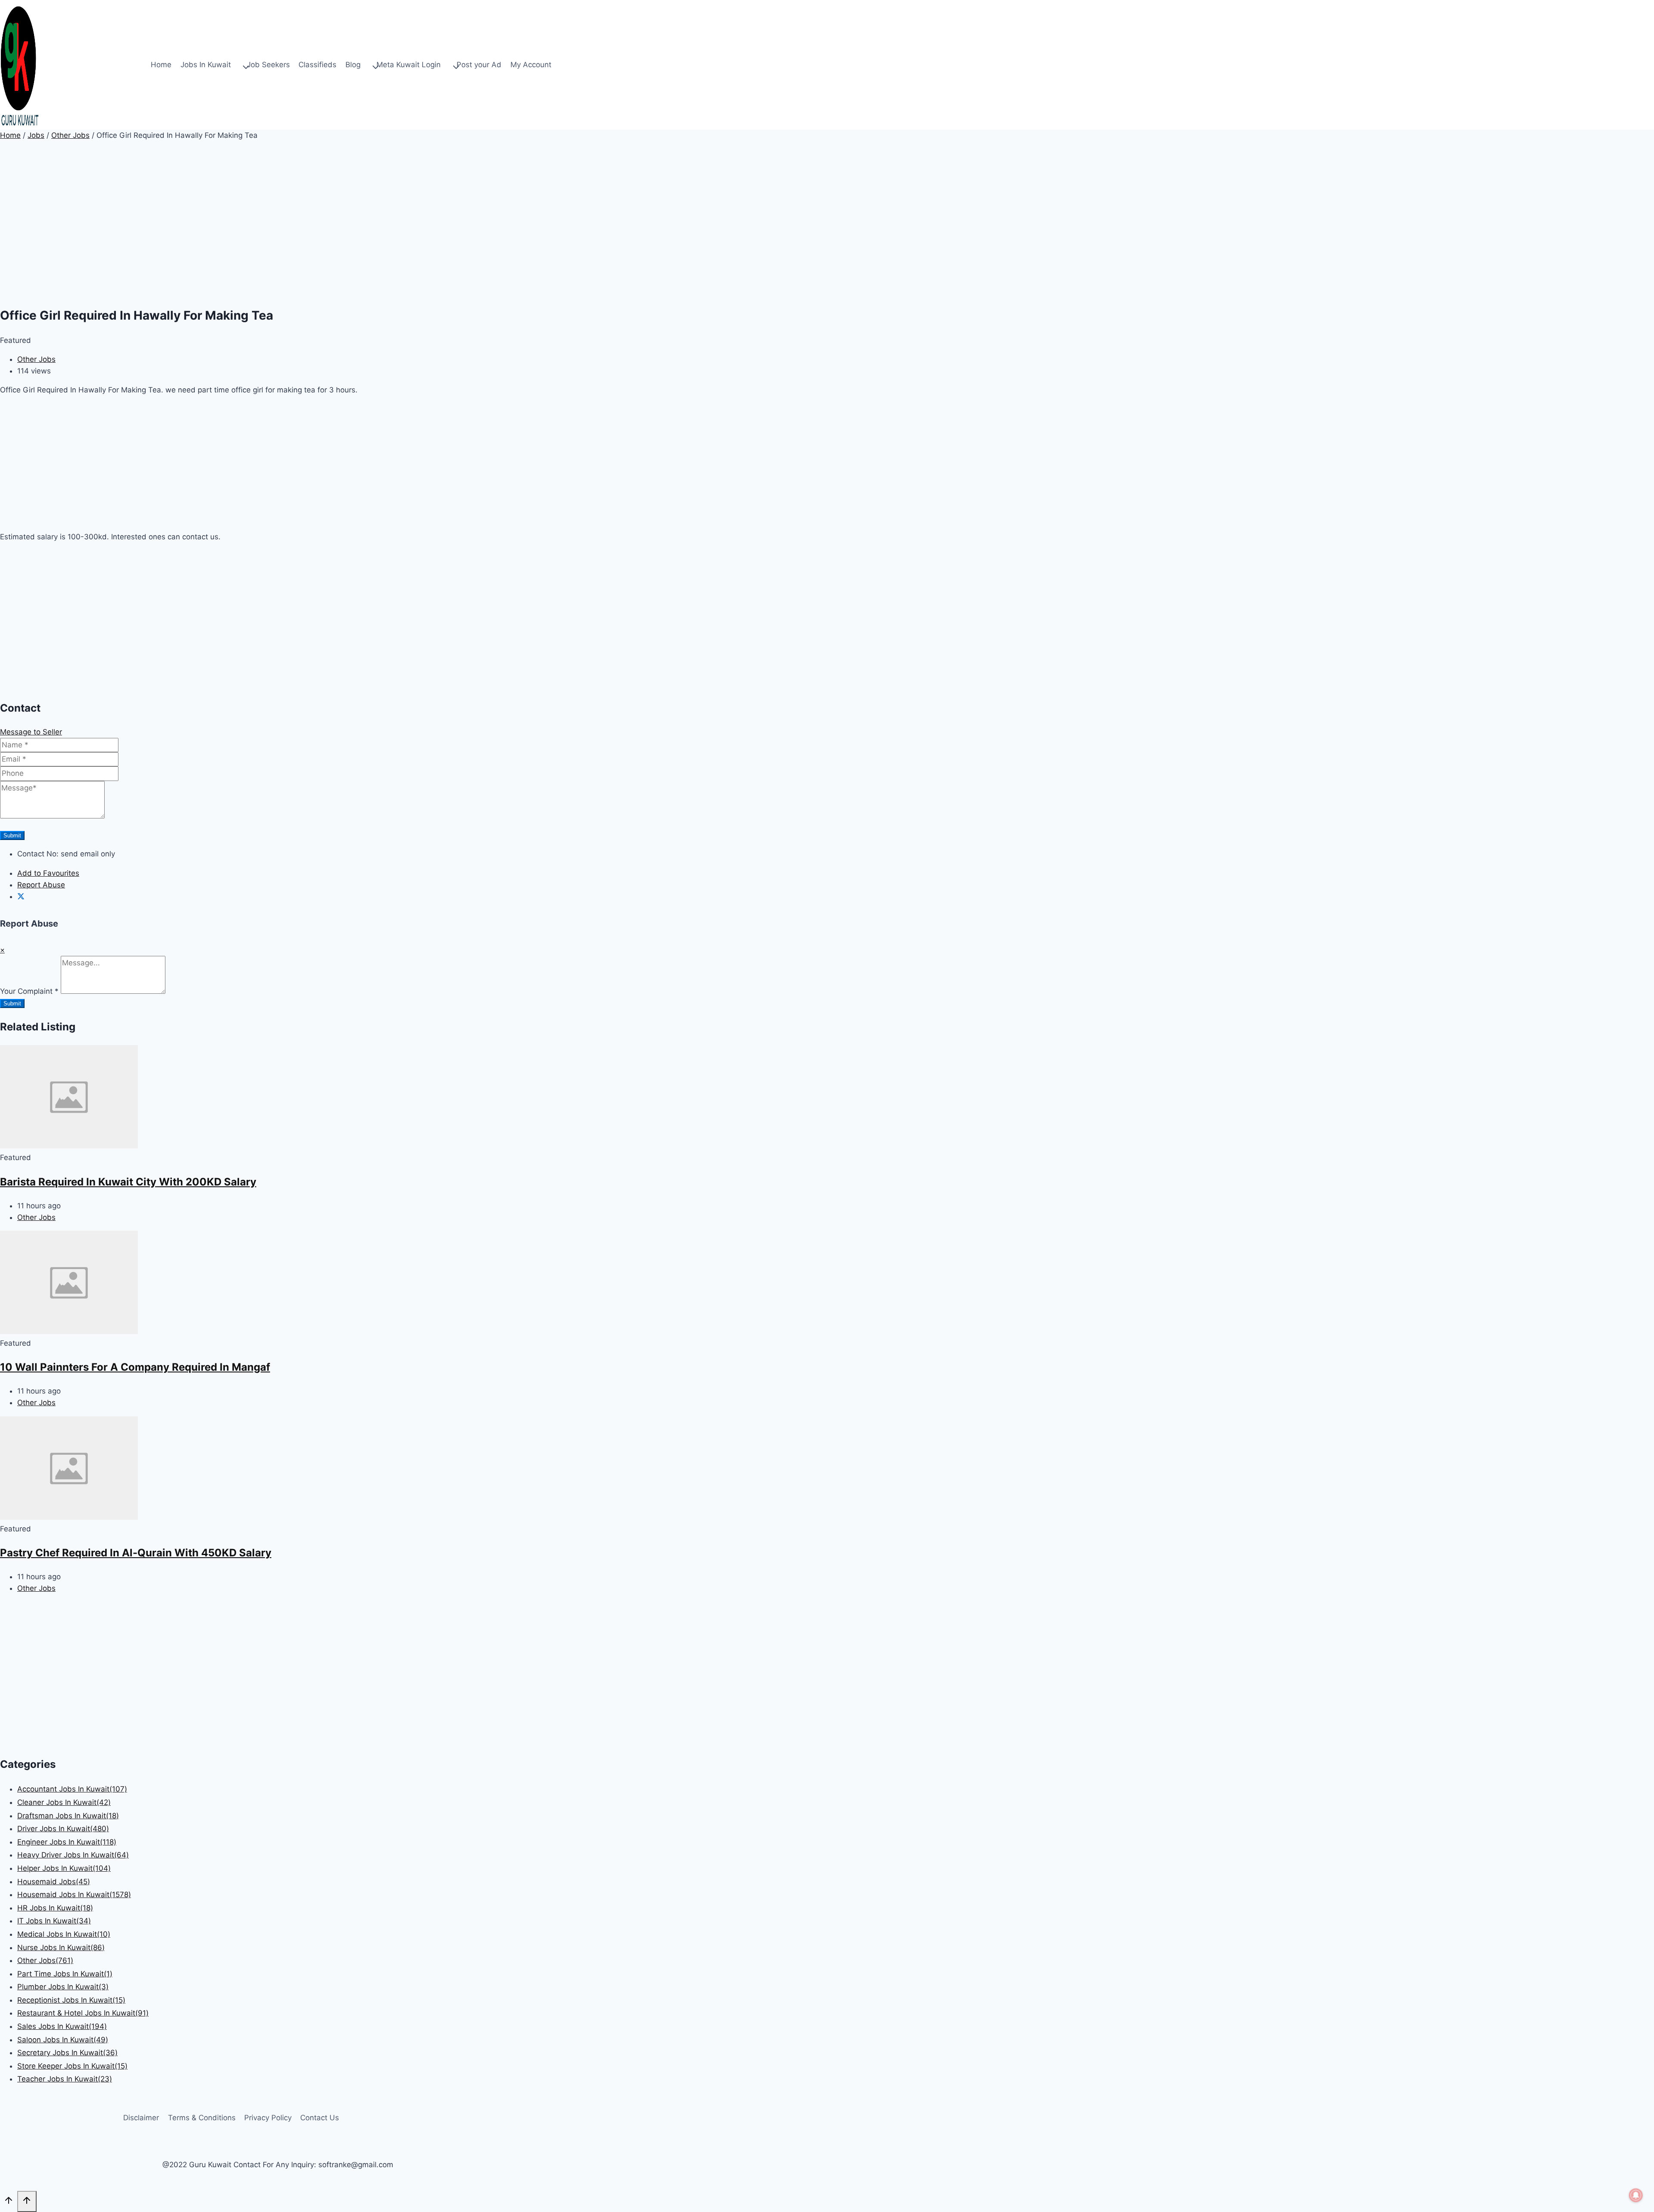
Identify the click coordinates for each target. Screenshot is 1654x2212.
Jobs (36, 135)
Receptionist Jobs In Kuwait (71, 2000)
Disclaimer (141, 2118)
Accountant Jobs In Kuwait (72, 1789)
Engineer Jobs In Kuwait (67, 1842)
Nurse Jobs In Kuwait (61, 1948)
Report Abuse (41, 885)
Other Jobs (70, 135)
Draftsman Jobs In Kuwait (68, 1816)
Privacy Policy (268, 2118)
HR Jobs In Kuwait (55, 1908)
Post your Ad (479, 65)
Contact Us (320, 2118)
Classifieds (317, 65)
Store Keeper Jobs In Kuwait (72, 2066)
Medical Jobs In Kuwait (64, 1934)
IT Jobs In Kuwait (54, 1921)
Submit (12, 835)
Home (161, 65)
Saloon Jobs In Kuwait (63, 2040)
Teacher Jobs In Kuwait (65, 2079)
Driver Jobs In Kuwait (63, 1829)
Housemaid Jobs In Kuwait (74, 1895)
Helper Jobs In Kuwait (64, 1868)
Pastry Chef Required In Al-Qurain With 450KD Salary (136, 1553)
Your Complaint (29, 991)
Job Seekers (268, 65)
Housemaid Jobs (54, 1882)
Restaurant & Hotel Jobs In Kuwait (83, 2013)
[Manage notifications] (1636, 2195)
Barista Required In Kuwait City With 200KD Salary (128, 1182)
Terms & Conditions (202, 2118)
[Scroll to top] (9, 2202)
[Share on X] (21, 896)
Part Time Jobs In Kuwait (65, 1974)
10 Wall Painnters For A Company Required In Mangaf (135, 1367)
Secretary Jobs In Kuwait (67, 2053)
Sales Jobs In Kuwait (62, 2026)
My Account (531, 65)
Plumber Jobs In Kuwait (63, 1987)
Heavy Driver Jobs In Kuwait (73, 1855)
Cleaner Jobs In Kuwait (64, 1802)
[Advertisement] (258, 236)
